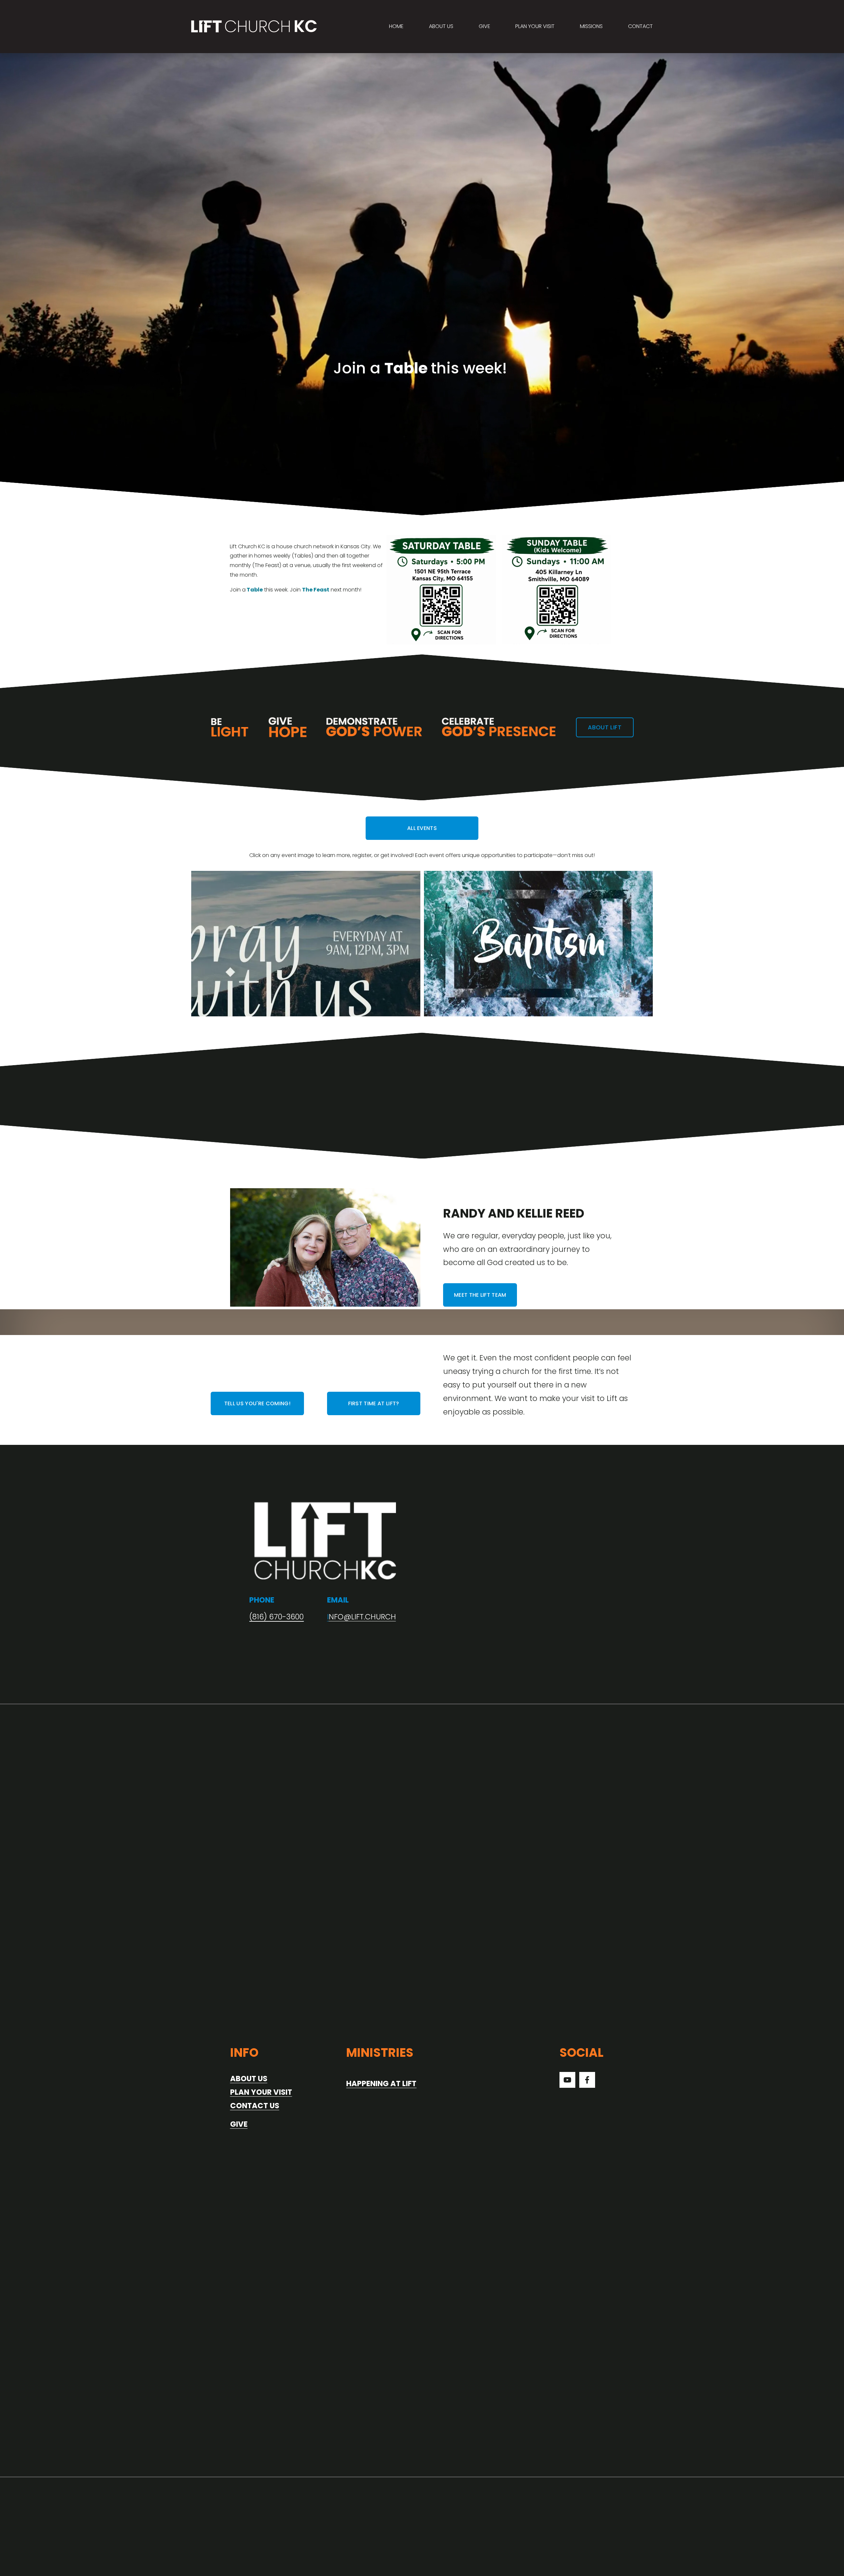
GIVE (484, 26)
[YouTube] (567, 2080)
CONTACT (640, 26)
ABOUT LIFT (605, 727)
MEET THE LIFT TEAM (480, 1295)
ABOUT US (441, 26)
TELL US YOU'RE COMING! (257, 1403)
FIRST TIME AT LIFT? (374, 1403)
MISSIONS (591, 26)
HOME (396, 26)
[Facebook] (587, 2080)
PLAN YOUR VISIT (535, 26)
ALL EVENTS (422, 828)
